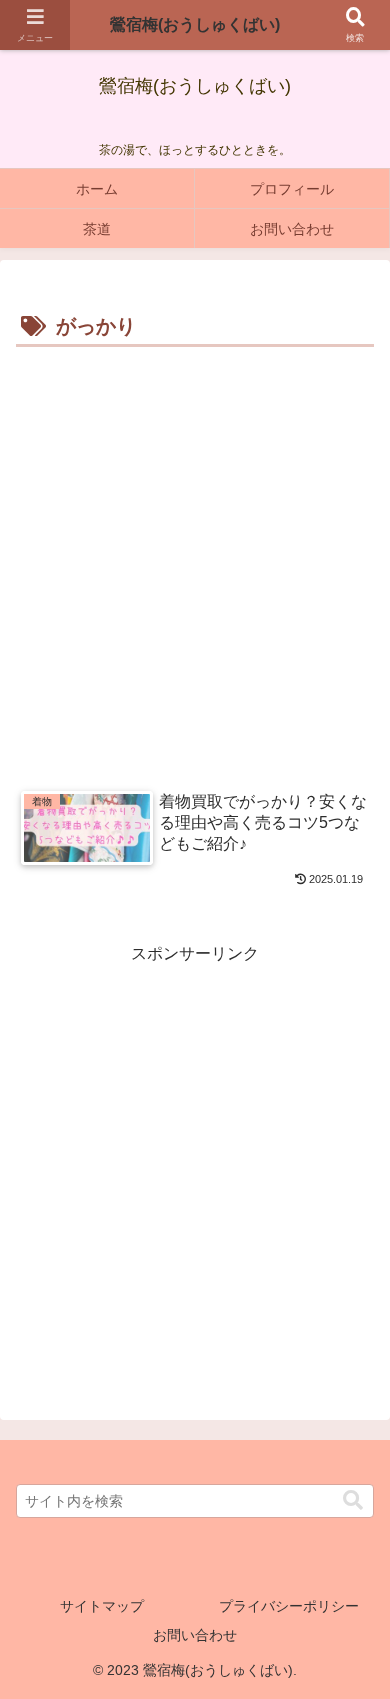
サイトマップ (102, 1606)
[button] (353, 1500)
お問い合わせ (195, 1635)
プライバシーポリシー (289, 1606)
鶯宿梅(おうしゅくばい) (195, 24)
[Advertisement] (195, 558)
